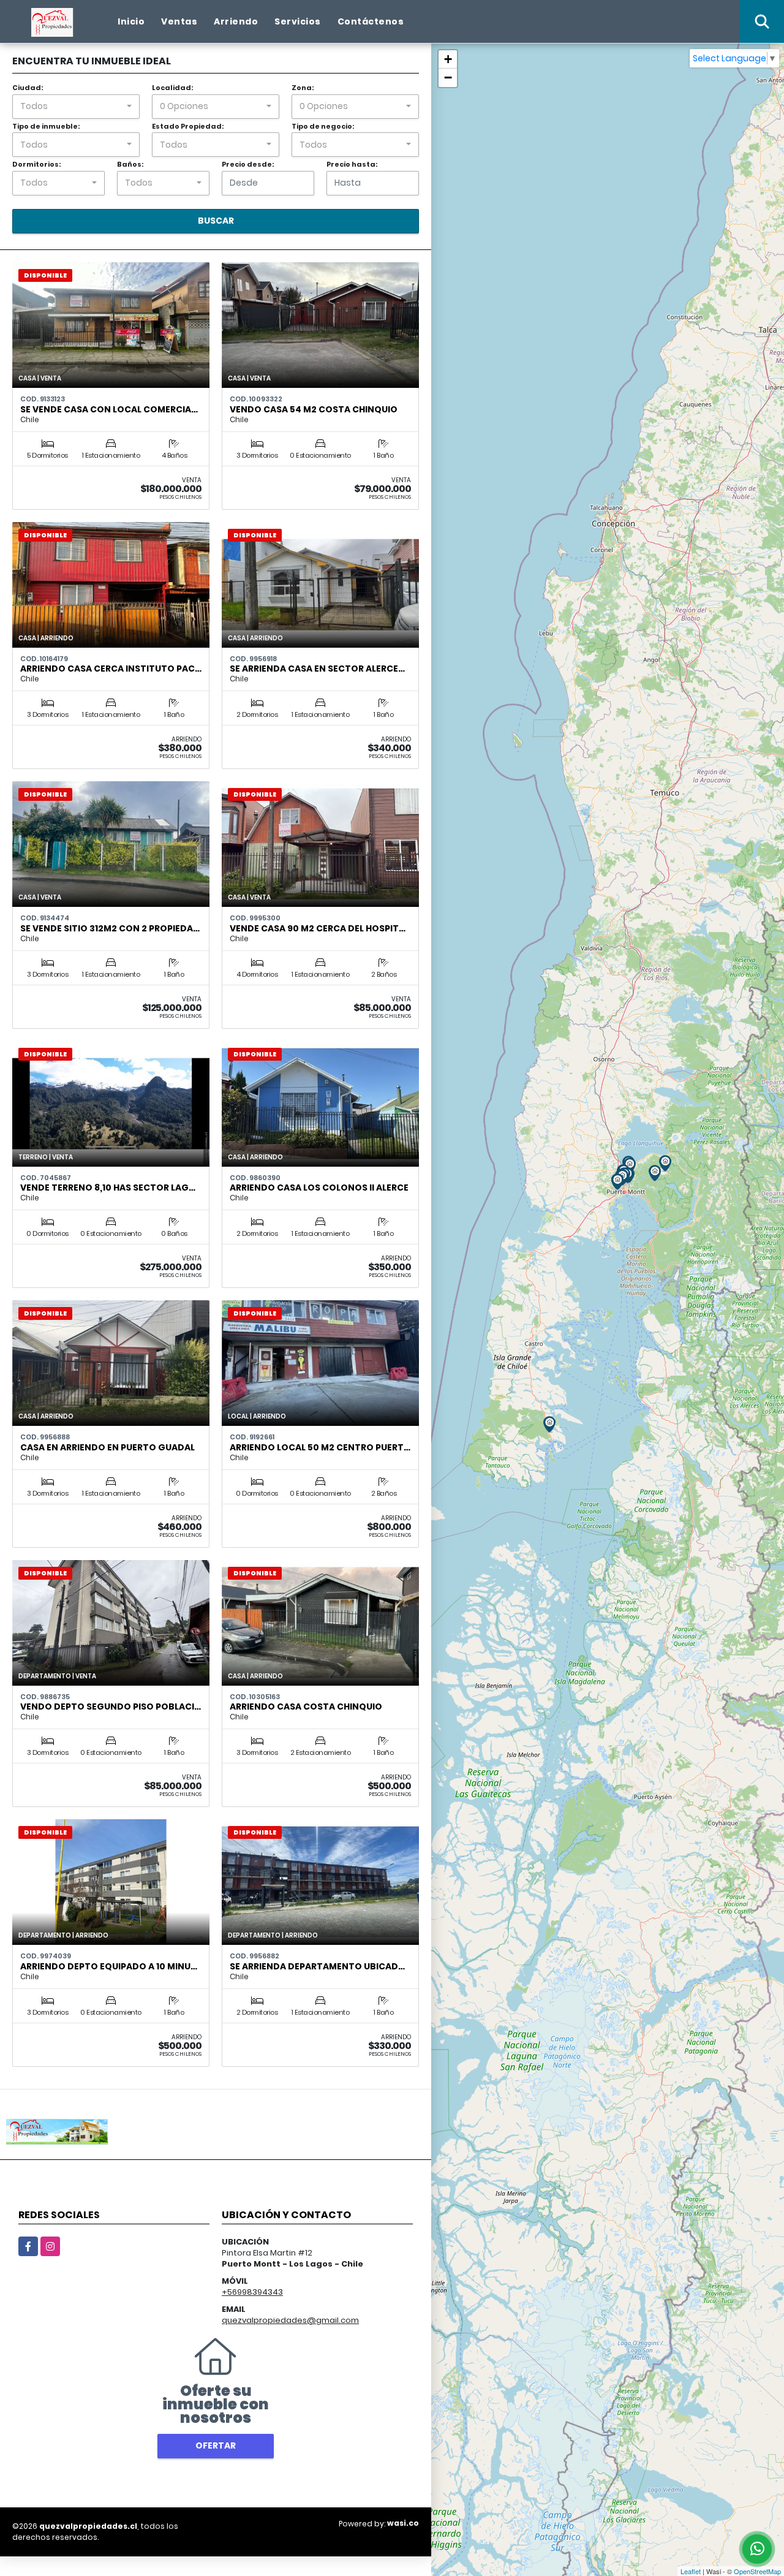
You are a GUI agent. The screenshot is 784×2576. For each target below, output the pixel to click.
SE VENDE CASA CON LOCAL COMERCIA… (109, 409)
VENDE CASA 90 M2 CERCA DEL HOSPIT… (318, 928)
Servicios (298, 21)
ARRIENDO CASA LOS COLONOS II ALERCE (319, 1188)
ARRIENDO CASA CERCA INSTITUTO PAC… (111, 669)
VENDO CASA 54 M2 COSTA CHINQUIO (314, 409)
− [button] (448, 78)
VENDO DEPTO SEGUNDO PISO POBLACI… (111, 1707)
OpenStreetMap (757, 2571)
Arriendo (236, 21)
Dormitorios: (36, 164)
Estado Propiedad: (188, 126)
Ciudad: (28, 88)
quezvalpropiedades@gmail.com (290, 2320)
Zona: (303, 88)
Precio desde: (248, 164)
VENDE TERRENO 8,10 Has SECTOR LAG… (108, 1188)
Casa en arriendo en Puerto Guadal (107, 1447)
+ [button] (448, 59)
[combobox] (76, 107)
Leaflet (691, 2571)
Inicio (131, 21)
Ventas (179, 21)
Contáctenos (371, 21)
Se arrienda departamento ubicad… (317, 1966)
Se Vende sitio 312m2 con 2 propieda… (110, 928)
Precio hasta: (352, 164)
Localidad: (172, 88)
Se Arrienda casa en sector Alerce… (317, 669)
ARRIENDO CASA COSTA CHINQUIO (306, 1707)
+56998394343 (252, 2292)
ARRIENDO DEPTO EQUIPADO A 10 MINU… (109, 1966)
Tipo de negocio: (323, 126)
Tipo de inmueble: (46, 126)
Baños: (130, 164)
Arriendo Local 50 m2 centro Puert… (320, 1447)
